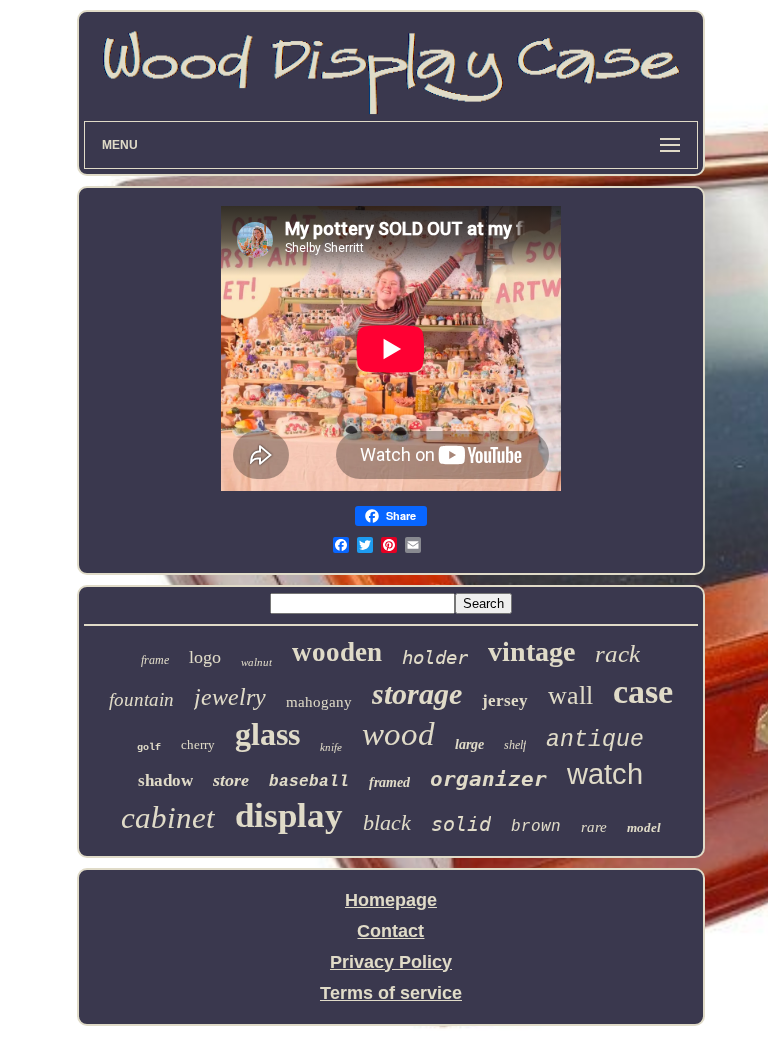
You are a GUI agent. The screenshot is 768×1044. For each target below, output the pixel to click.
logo (205, 657)
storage (417, 693)
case (643, 691)
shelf (515, 745)
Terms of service (391, 993)
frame (155, 660)
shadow (165, 780)
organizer (488, 779)
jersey (505, 700)
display (289, 815)
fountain (141, 699)
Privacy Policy (391, 962)
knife (331, 747)
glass (267, 734)
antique (595, 740)
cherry (198, 744)
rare (594, 827)
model (644, 827)
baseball (309, 782)
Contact (390, 931)
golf (149, 747)
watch (605, 774)
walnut (256, 662)
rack (617, 653)
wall (570, 695)
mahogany (319, 702)
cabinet (168, 817)
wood (398, 734)
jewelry (230, 697)
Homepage (391, 900)
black (387, 822)
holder (435, 657)
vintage (531, 651)
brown (536, 827)
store (231, 780)
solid (461, 824)
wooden (337, 652)
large (469, 744)
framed (389, 782)
